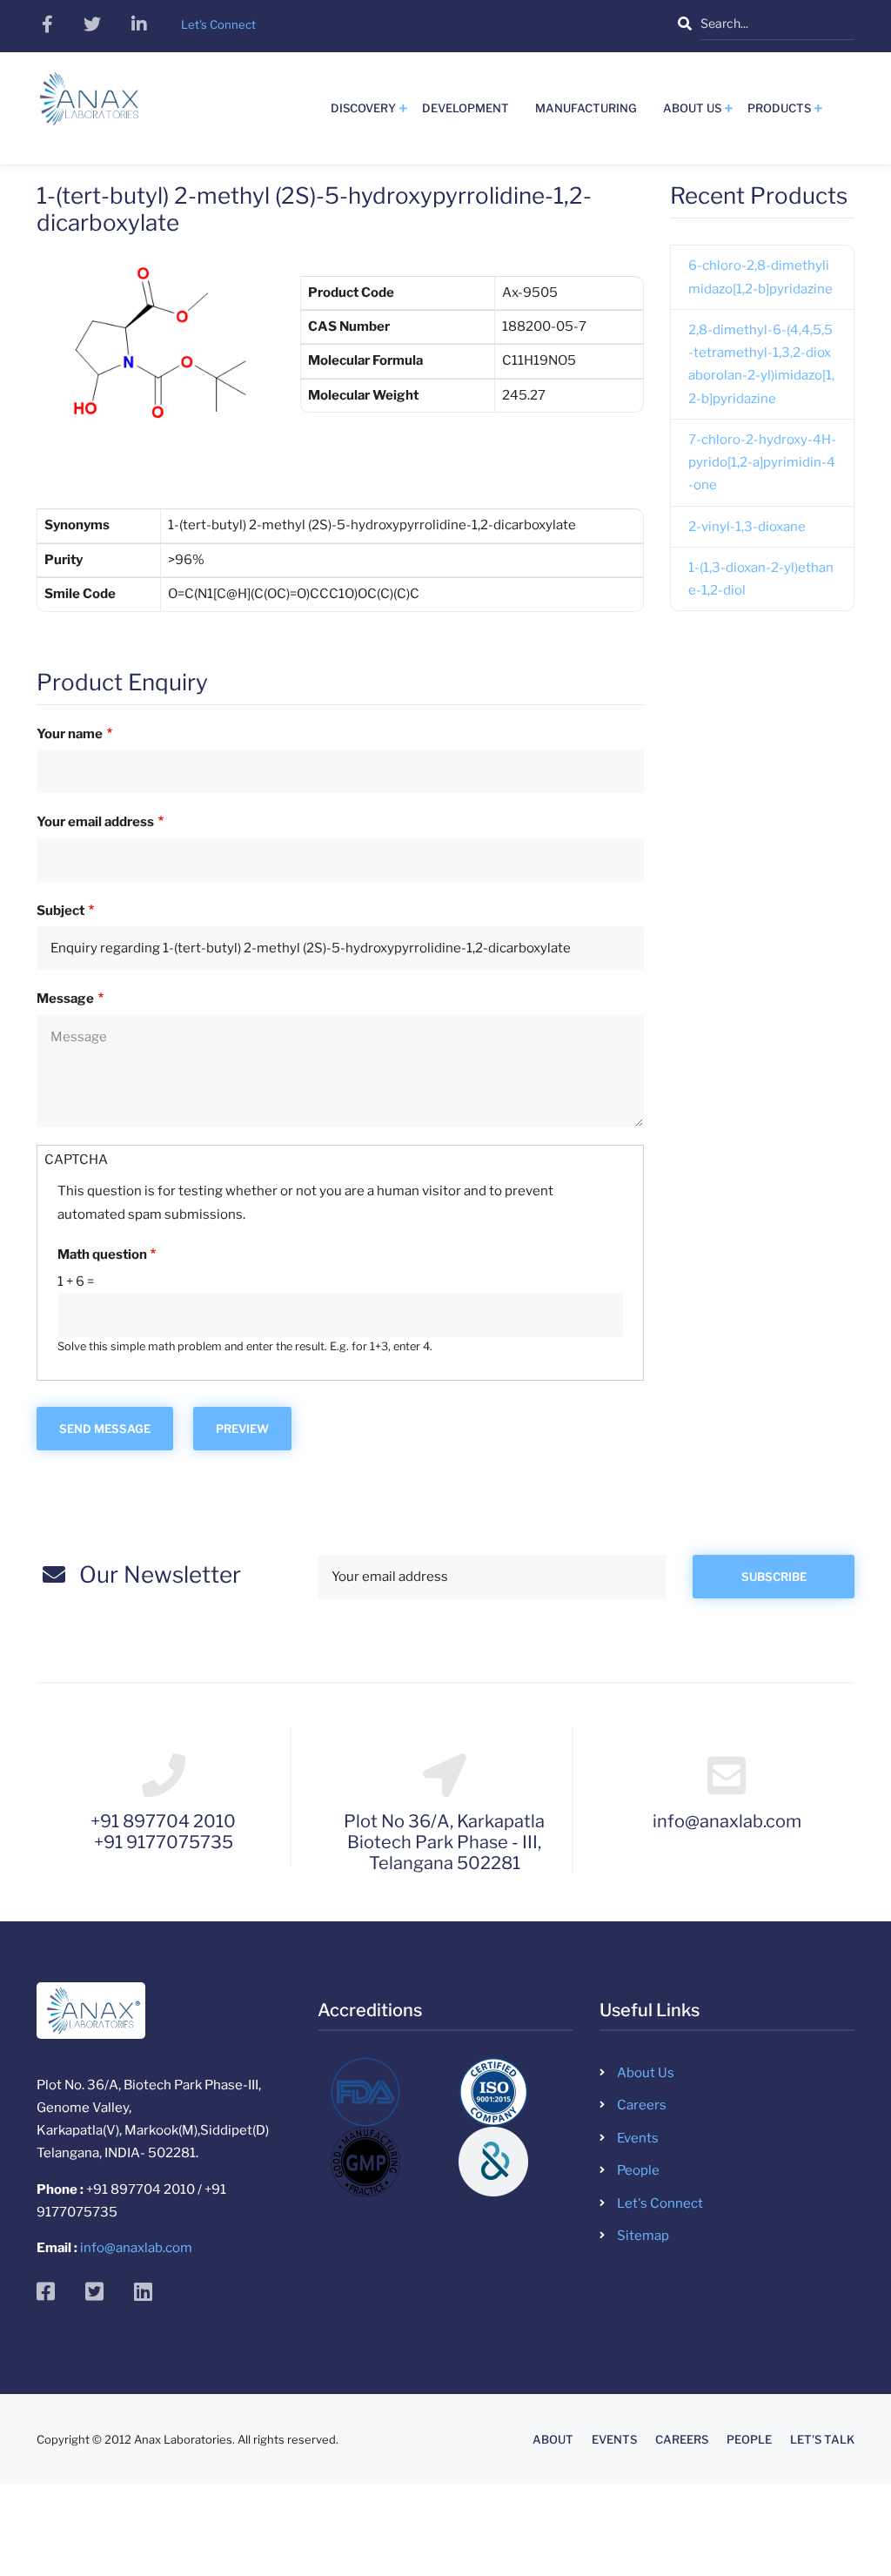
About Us (692, 108)
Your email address (95, 822)
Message (65, 999)
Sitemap (643, 2236)
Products (779, 108)
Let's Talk (822, 2440)
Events (638, 2138)
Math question (102, 1254)
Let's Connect (660, 2203)
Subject (60, 911)
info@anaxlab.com (136, 2248)
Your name (70, 734)
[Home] (89, 105)
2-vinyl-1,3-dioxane (747, 527)
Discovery (363, 108)
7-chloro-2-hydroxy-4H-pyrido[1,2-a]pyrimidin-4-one (762, 463)
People (638, 2170)
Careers (642, 2105)
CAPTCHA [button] (76, 1160)
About (553, 2440)
